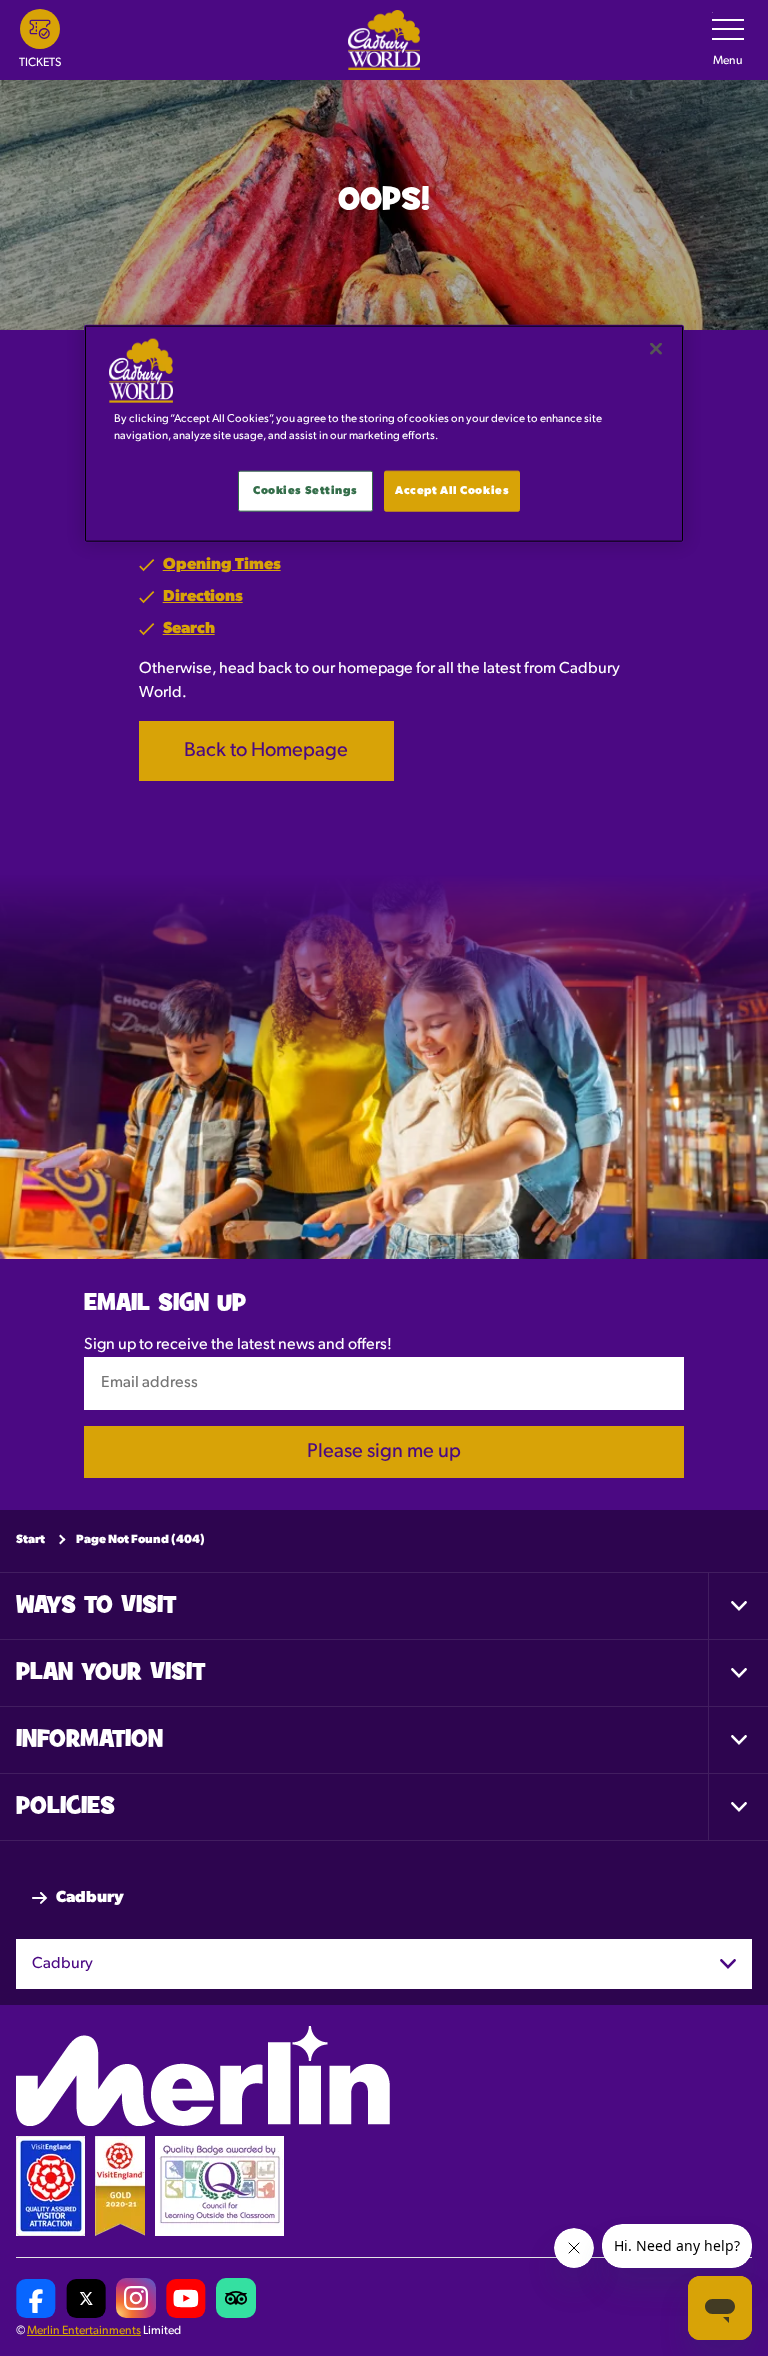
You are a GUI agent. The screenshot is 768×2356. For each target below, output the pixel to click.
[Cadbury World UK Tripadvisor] (236, 2299)
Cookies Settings (305, 490)
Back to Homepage (266, 751)
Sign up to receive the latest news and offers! (238, 1346)
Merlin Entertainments (84, 2332)
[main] (384, 434)
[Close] (656, 349)
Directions (203, 597)
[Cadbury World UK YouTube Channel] (186, 2299)
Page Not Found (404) (140, 1540)
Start (30, 1540)
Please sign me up (384, 1452)
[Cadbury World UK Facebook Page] (36, 2299)
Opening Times (222, 565)
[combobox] (384, 1964)
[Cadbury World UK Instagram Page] (136, 2299)
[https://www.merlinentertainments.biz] (203, 2077)
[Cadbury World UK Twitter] (86, 2299)
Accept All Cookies (452, 490)
